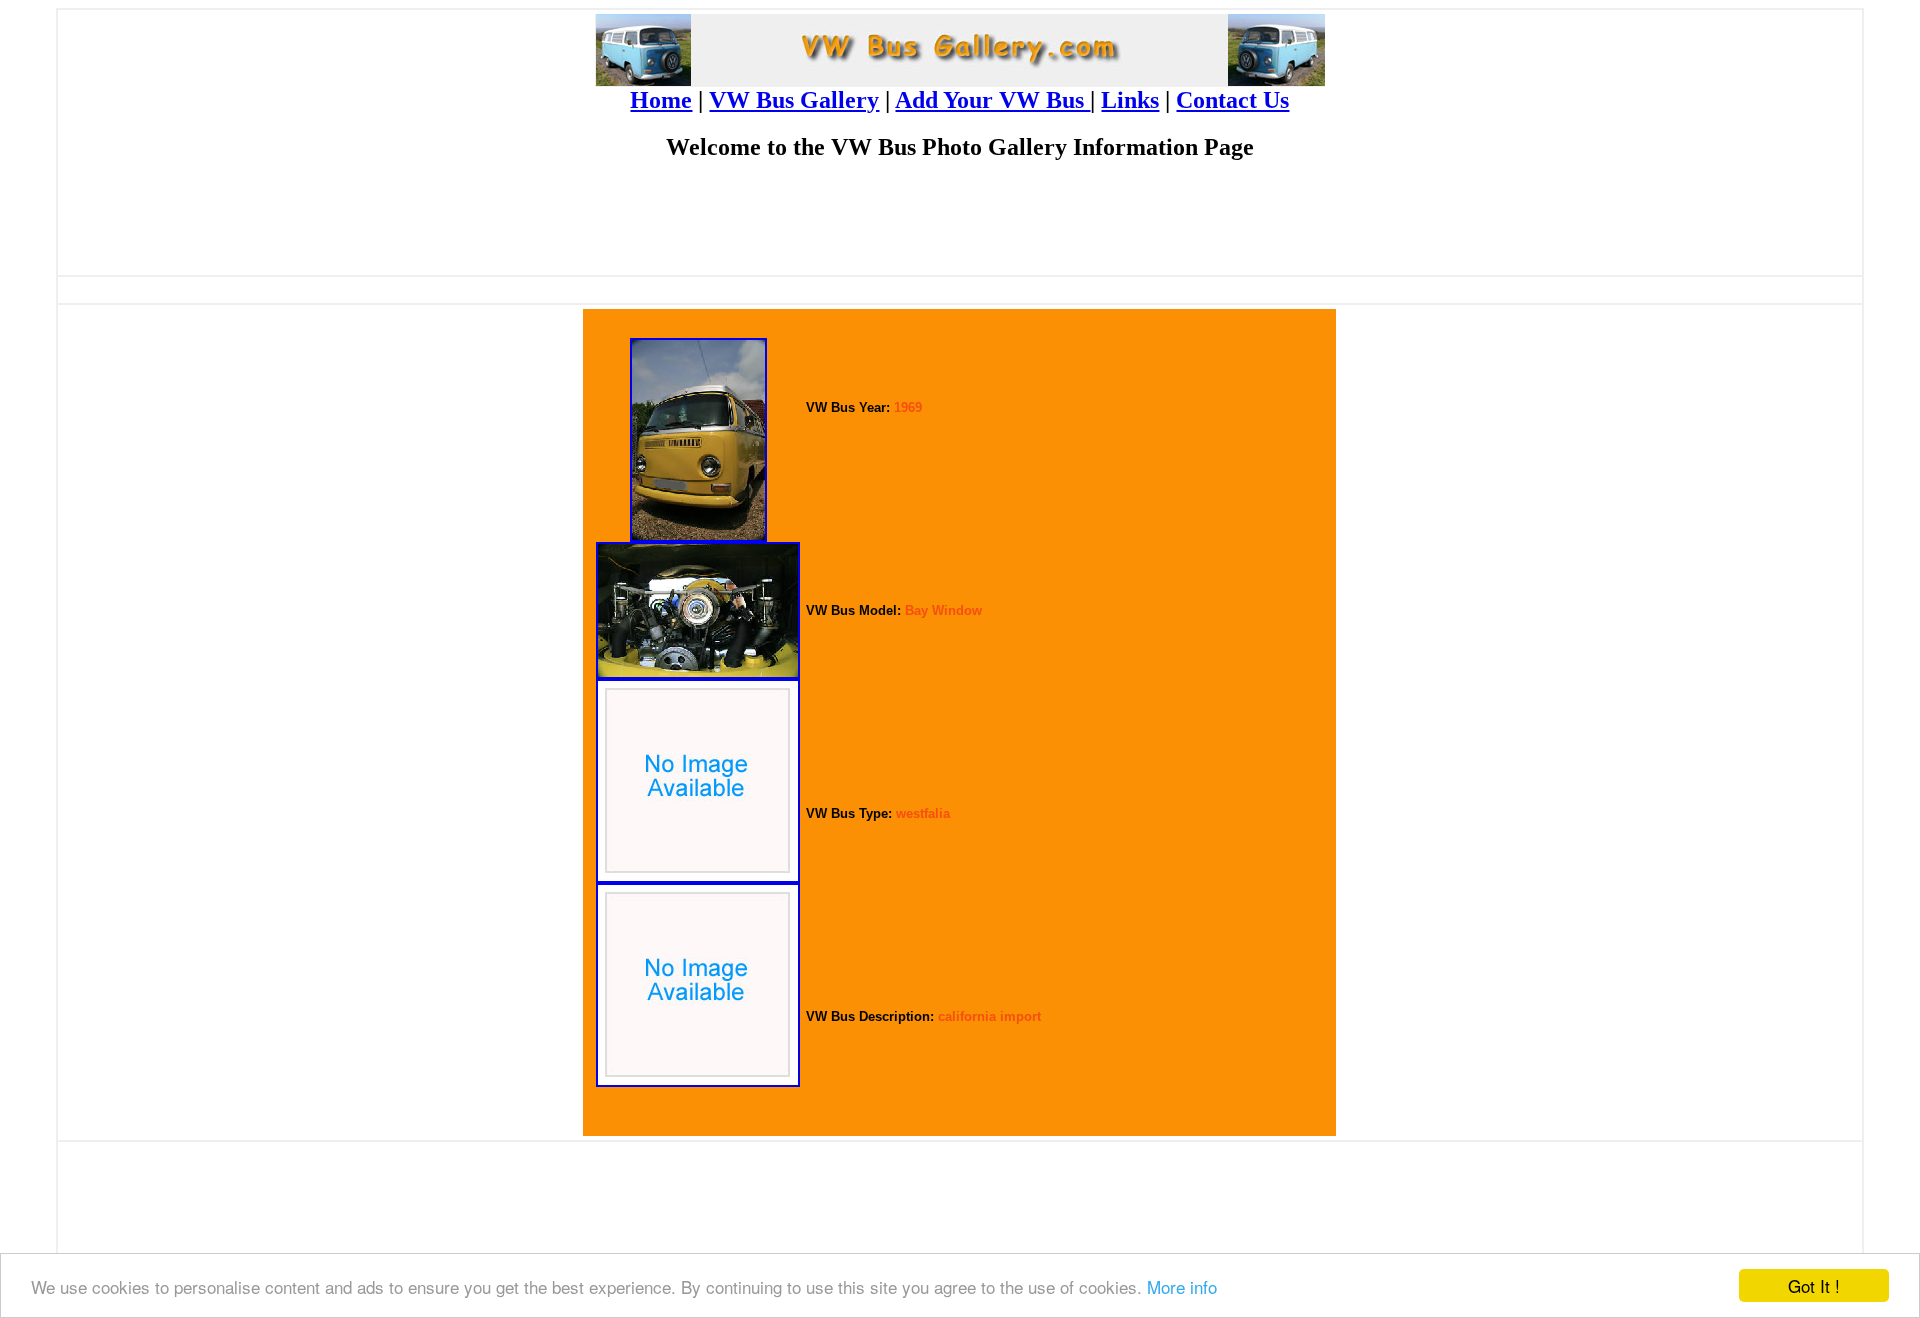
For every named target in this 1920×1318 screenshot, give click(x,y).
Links (1130, 100)
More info (1182, 1286)
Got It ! (1814, 1285)
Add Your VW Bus (992, 100)
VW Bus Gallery (794, 100)
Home (661, 100)
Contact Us (1232, 100)
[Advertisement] (960, 226)
